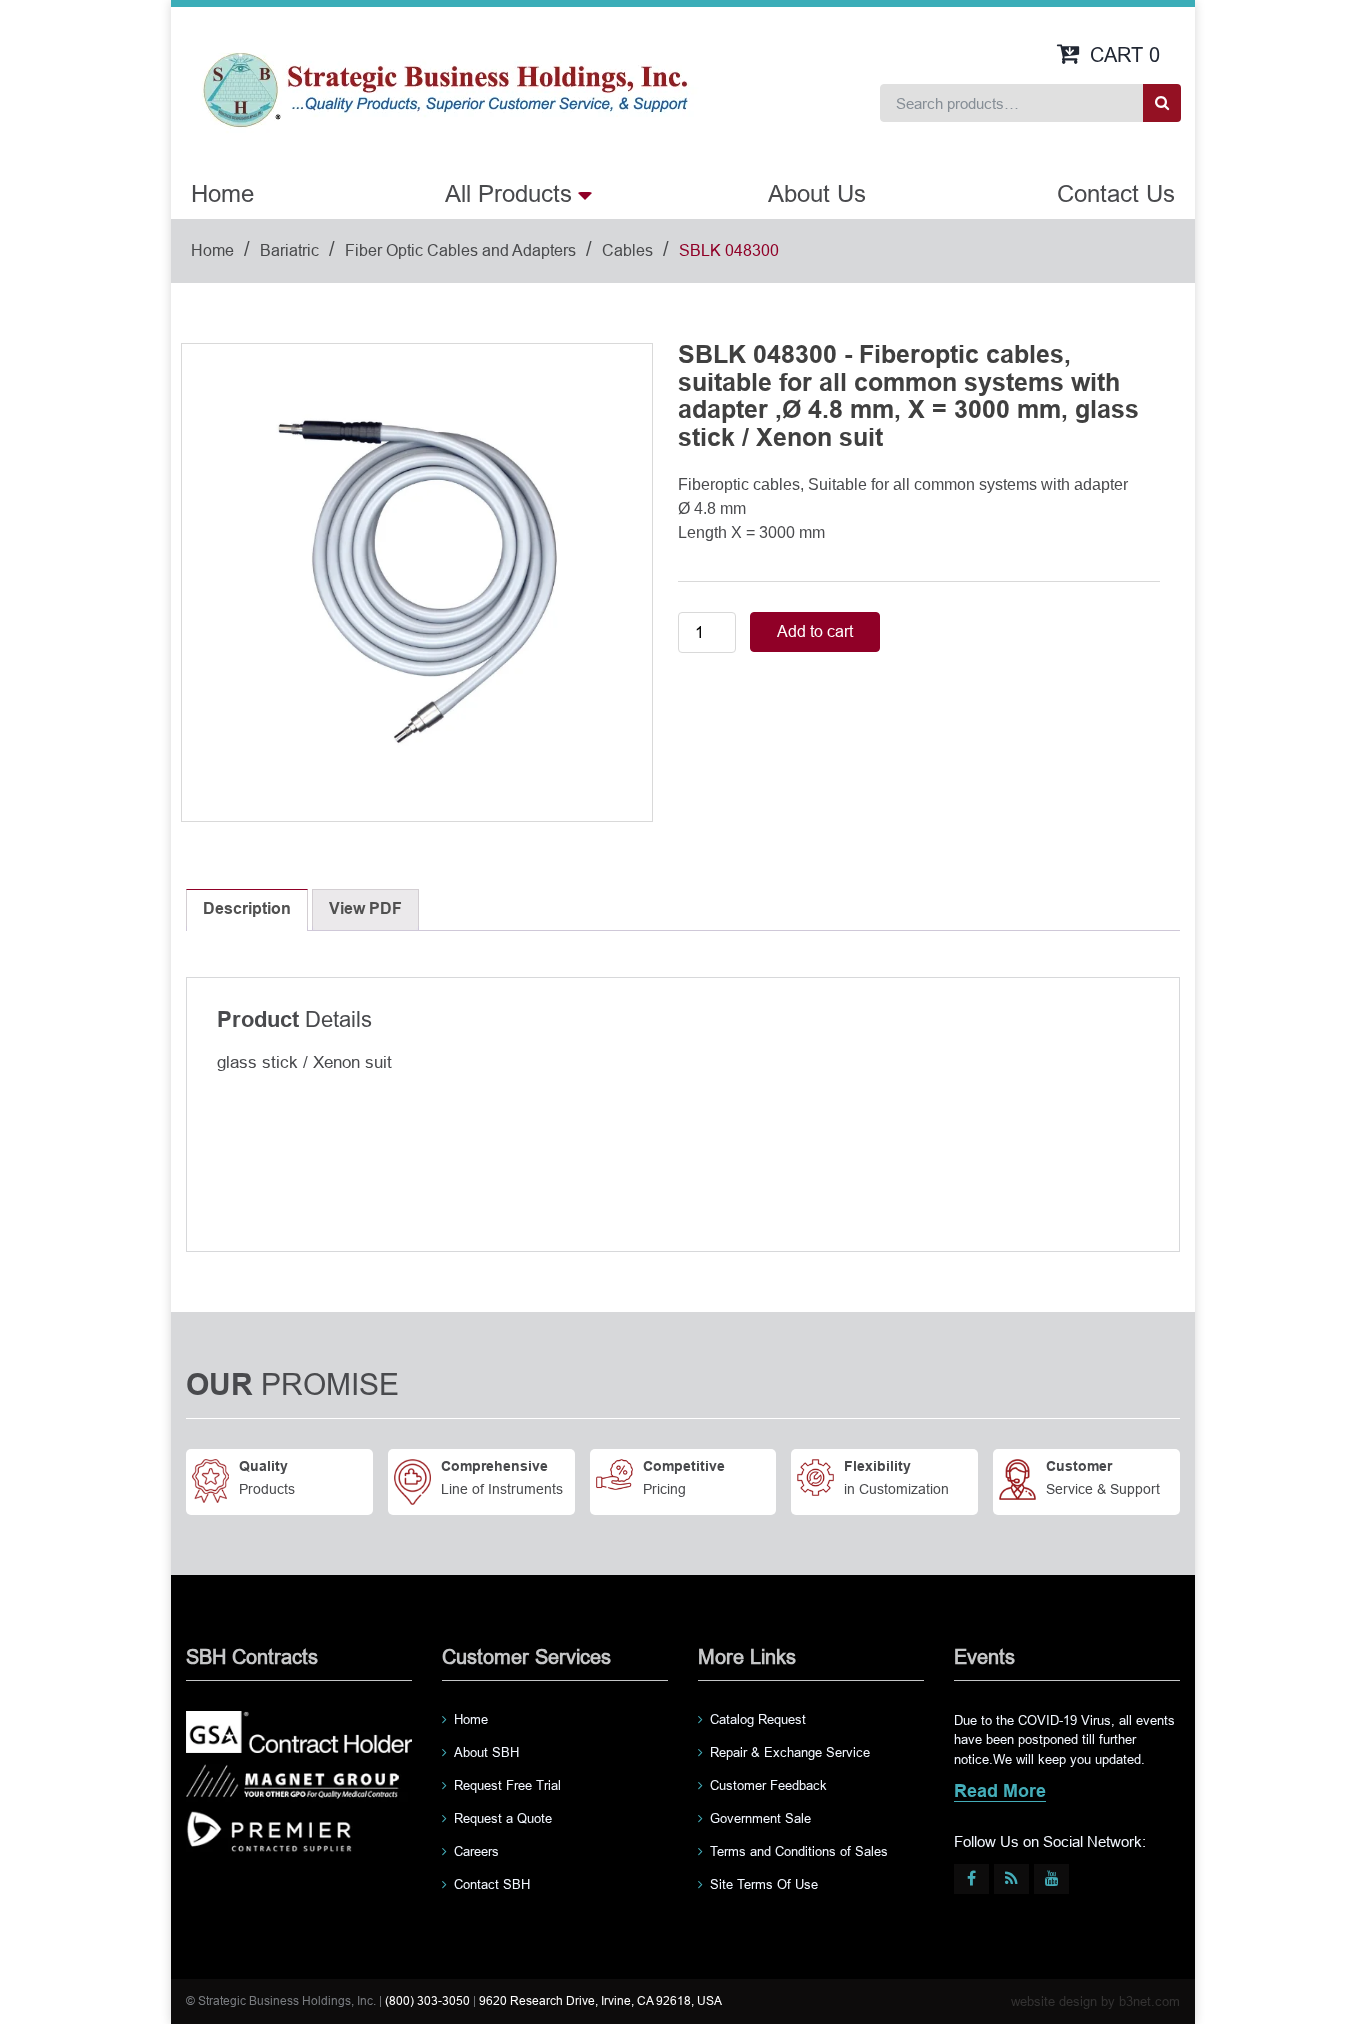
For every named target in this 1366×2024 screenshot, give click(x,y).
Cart (1125, 55)
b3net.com (1149, 2001)
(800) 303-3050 (427, 2001)
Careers (476, 1851)
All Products (508, 193)
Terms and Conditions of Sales (799, 1851)
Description (247, 909)
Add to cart (815, 631)
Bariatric (289, 250)
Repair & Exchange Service (790, 1752)
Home (222, 193)
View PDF (365, 909)
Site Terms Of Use (764, 1884)
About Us (817, 193)
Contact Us (1116, 193)
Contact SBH (492, 1884)
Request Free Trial (507, 1785)
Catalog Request (758, 1719)
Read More (1000, 1792)
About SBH (486, 1752)
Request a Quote (503, 1818)
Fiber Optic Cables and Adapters (460, 250)
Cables (627, 250)
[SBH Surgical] (444, 88)
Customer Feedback (768, 1785)
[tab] (247, 910)
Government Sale (760, 1818)
